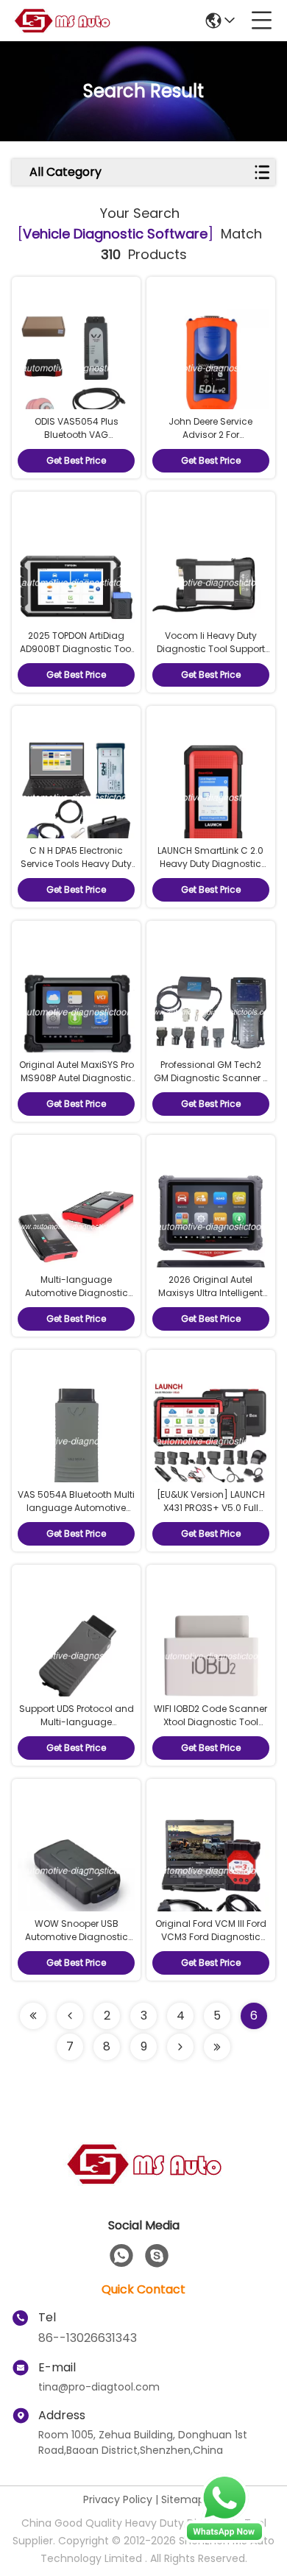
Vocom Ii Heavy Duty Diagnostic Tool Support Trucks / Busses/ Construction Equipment (211, 655)
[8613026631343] (121, 2256)
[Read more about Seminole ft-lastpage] (217, 2047)
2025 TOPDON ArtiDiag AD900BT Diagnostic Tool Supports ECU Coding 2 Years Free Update (77, 655)
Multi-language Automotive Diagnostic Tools (77, 1293)
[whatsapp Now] (224, 2539)
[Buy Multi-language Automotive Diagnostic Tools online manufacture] (76, 1225)
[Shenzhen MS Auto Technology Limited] (62, 21)
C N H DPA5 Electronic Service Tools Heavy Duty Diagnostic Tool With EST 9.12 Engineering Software (77, 870)
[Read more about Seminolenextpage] (180, 2047)
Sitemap (183, 2499)
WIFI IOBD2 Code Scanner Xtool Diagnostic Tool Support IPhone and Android (210, 1728)
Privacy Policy (118, 2499)
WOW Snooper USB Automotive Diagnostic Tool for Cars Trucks (77, 1937)
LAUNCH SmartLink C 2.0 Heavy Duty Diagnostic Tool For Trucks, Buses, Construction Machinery (211, 870)
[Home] (143, 2182)
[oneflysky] (157, 2256)
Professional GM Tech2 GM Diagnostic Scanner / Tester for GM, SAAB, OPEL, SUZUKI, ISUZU (210, 1084)
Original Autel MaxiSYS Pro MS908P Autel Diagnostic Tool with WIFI (77, 1078)
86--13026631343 (88, 2338)
